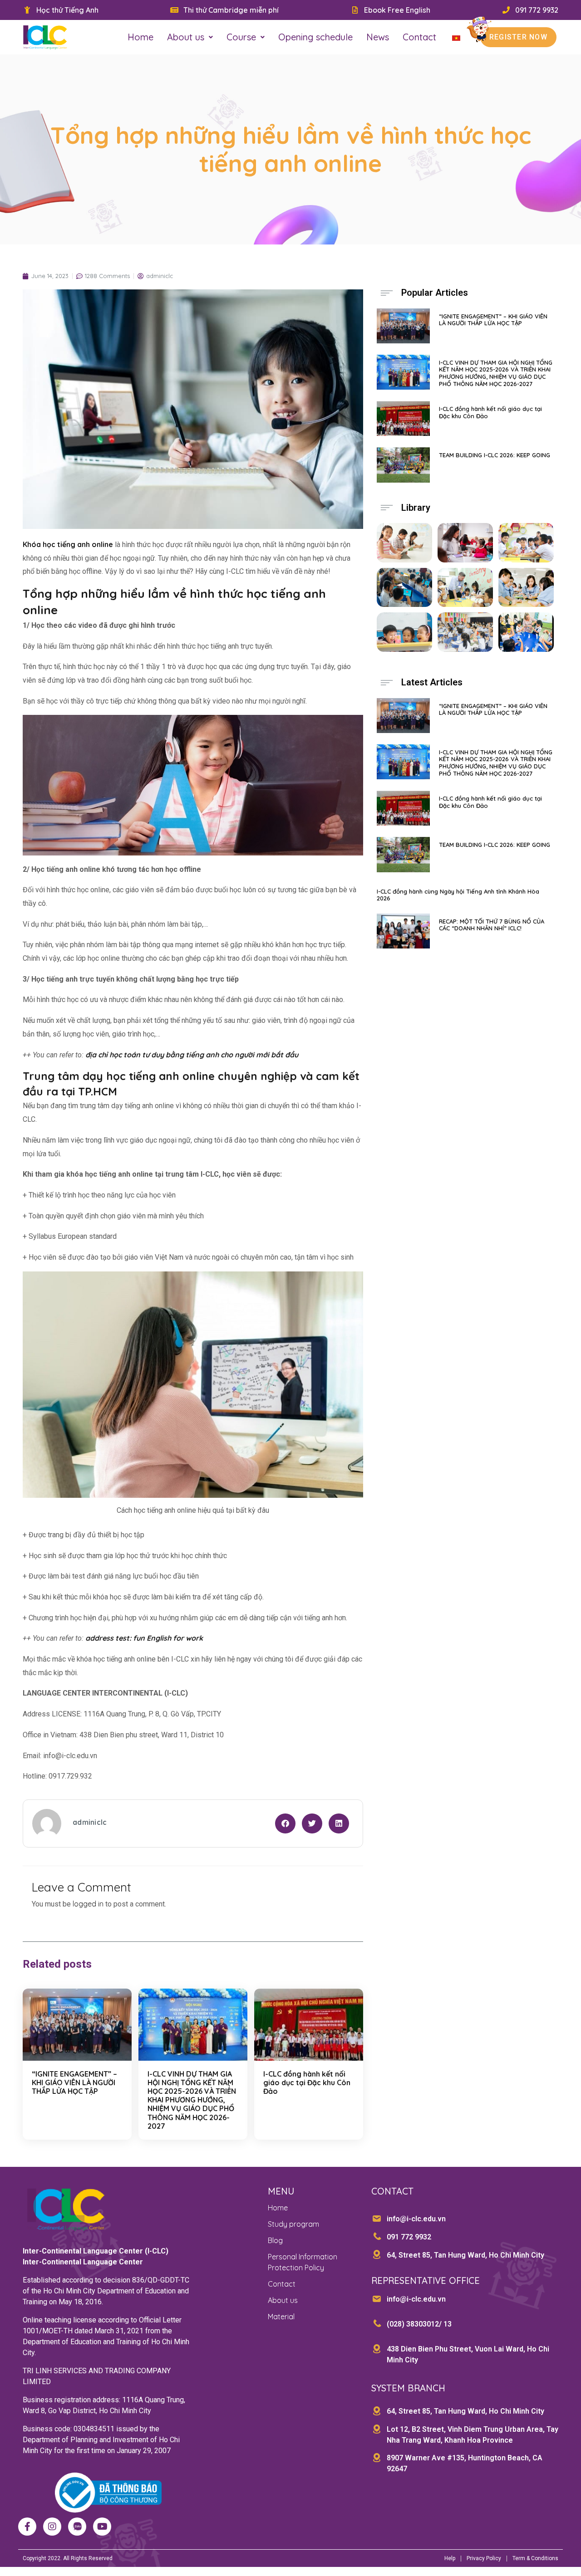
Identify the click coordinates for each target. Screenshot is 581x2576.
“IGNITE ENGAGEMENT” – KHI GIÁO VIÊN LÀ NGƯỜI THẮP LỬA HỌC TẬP (74, 2082)
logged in (88, 1904)
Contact (419, 37)
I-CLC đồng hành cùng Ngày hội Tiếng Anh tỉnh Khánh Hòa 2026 (458, 895)
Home (140, 37)
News (378, 37)
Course (241, 37)
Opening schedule (315, 37)
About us (186, 37)
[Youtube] (102, 2527)
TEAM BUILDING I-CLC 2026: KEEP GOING (495, 455)
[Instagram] (52, 2527)
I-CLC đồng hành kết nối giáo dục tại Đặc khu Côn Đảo (307, 2082)
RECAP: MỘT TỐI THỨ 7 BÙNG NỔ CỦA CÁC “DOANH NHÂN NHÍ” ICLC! (492, 925)
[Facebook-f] (27, 2527)
